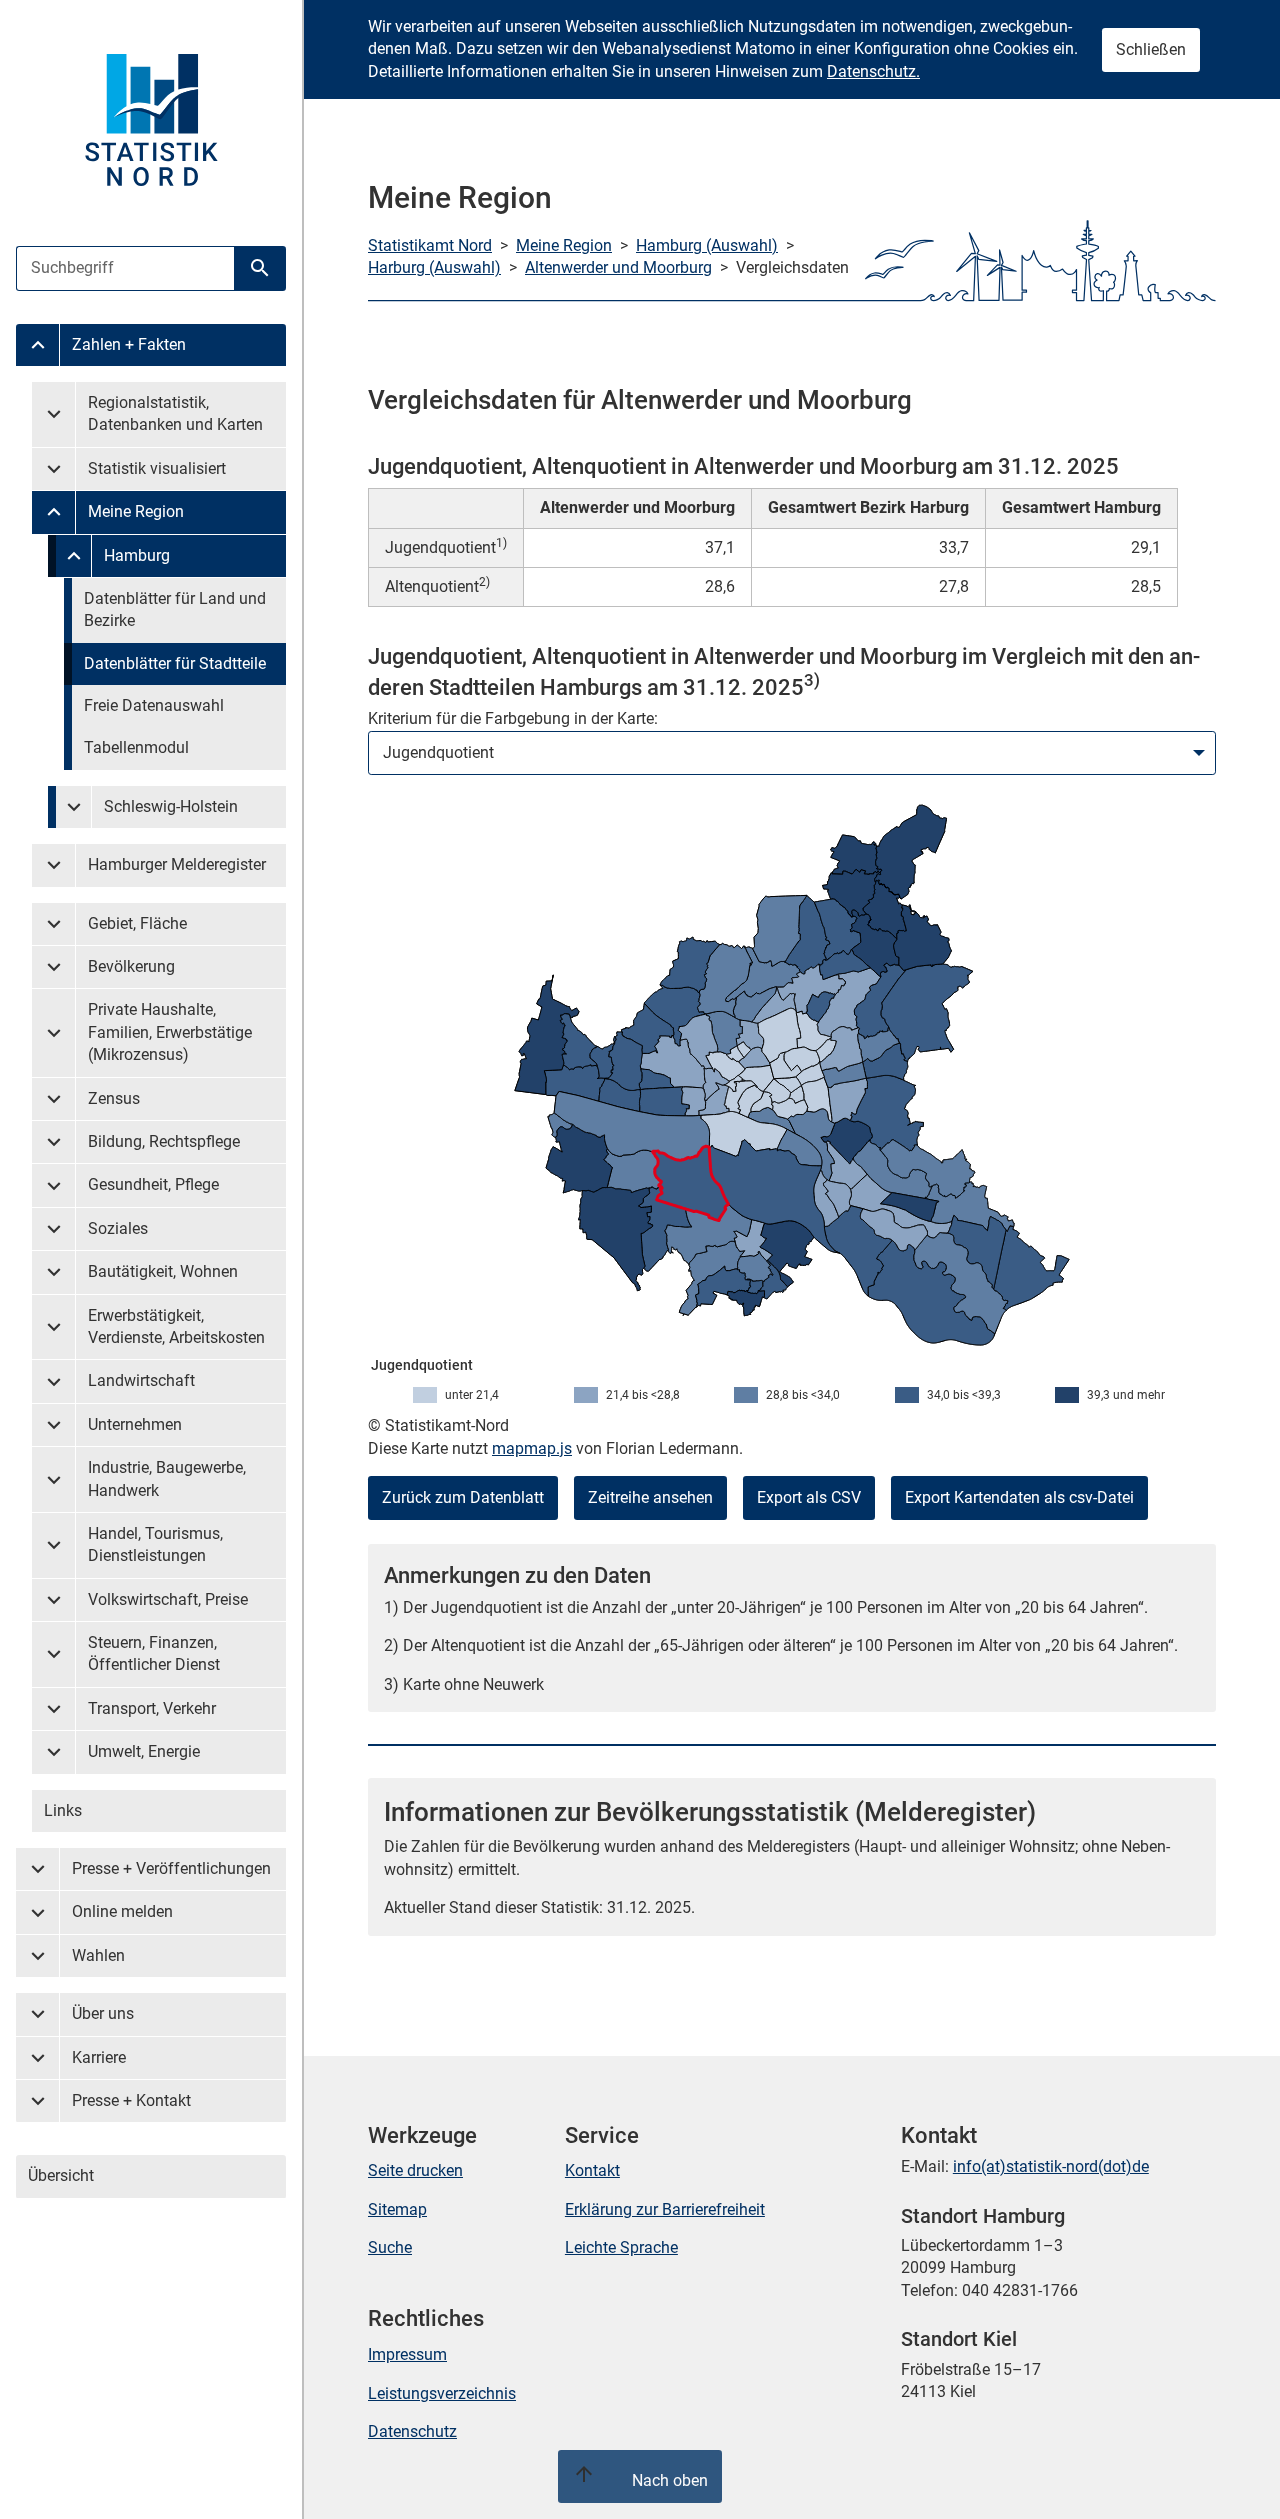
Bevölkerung (131, 966)
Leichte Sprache (621, 2247)
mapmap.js (532, 1448)
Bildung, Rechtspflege (164, 1141)
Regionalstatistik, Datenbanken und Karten (175, 413)
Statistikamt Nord (430, 245)
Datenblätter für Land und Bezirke (175, 609)
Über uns (103, 2013)
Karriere (99, 2057)
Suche (390, 2247)
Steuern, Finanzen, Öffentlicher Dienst (154, 1653)
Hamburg (137, 555)
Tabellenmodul (136, 747)
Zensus (114, 1098)
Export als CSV (809, 1497)
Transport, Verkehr (152, 1708)
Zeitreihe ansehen (650, 1497)
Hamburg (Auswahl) (707, 245)
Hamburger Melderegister (177, 864)
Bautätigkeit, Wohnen (163, 1271)
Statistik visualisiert (157, 468)
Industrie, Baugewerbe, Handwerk (167, 1478)
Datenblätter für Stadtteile (175, 663)
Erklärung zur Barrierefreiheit (665, 2209)
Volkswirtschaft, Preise (168, 1599)
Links (63, 1810)
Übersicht (61, 2175)
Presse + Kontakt (131, 2100)
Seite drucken (415, 2170)
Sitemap (397, 2209)
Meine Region (136, 511)
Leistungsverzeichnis (442, 2393)
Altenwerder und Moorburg (618, 267)
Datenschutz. (873, 71)
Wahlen (98, 1955)
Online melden (122, 1911)
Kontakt (592, 2170)
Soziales (118, 1228)
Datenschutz (412, 2431)
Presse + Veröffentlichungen (171, 1868)
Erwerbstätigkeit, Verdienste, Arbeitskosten (176, 1326)
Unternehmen (135, 1424)
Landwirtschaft (141, 1380)
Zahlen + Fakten (129, 344)
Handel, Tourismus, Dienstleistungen (155, 1544)
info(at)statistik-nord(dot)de (1051, 2166)
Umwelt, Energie (144, 1751)
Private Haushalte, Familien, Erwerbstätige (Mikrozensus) (170, 1032)
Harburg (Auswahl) (434, 267)
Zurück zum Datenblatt (463, 1497)
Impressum (407, 2354)
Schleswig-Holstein (171, 806)
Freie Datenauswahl (154, 705)
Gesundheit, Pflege (153, 1184)
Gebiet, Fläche (137, 923)
